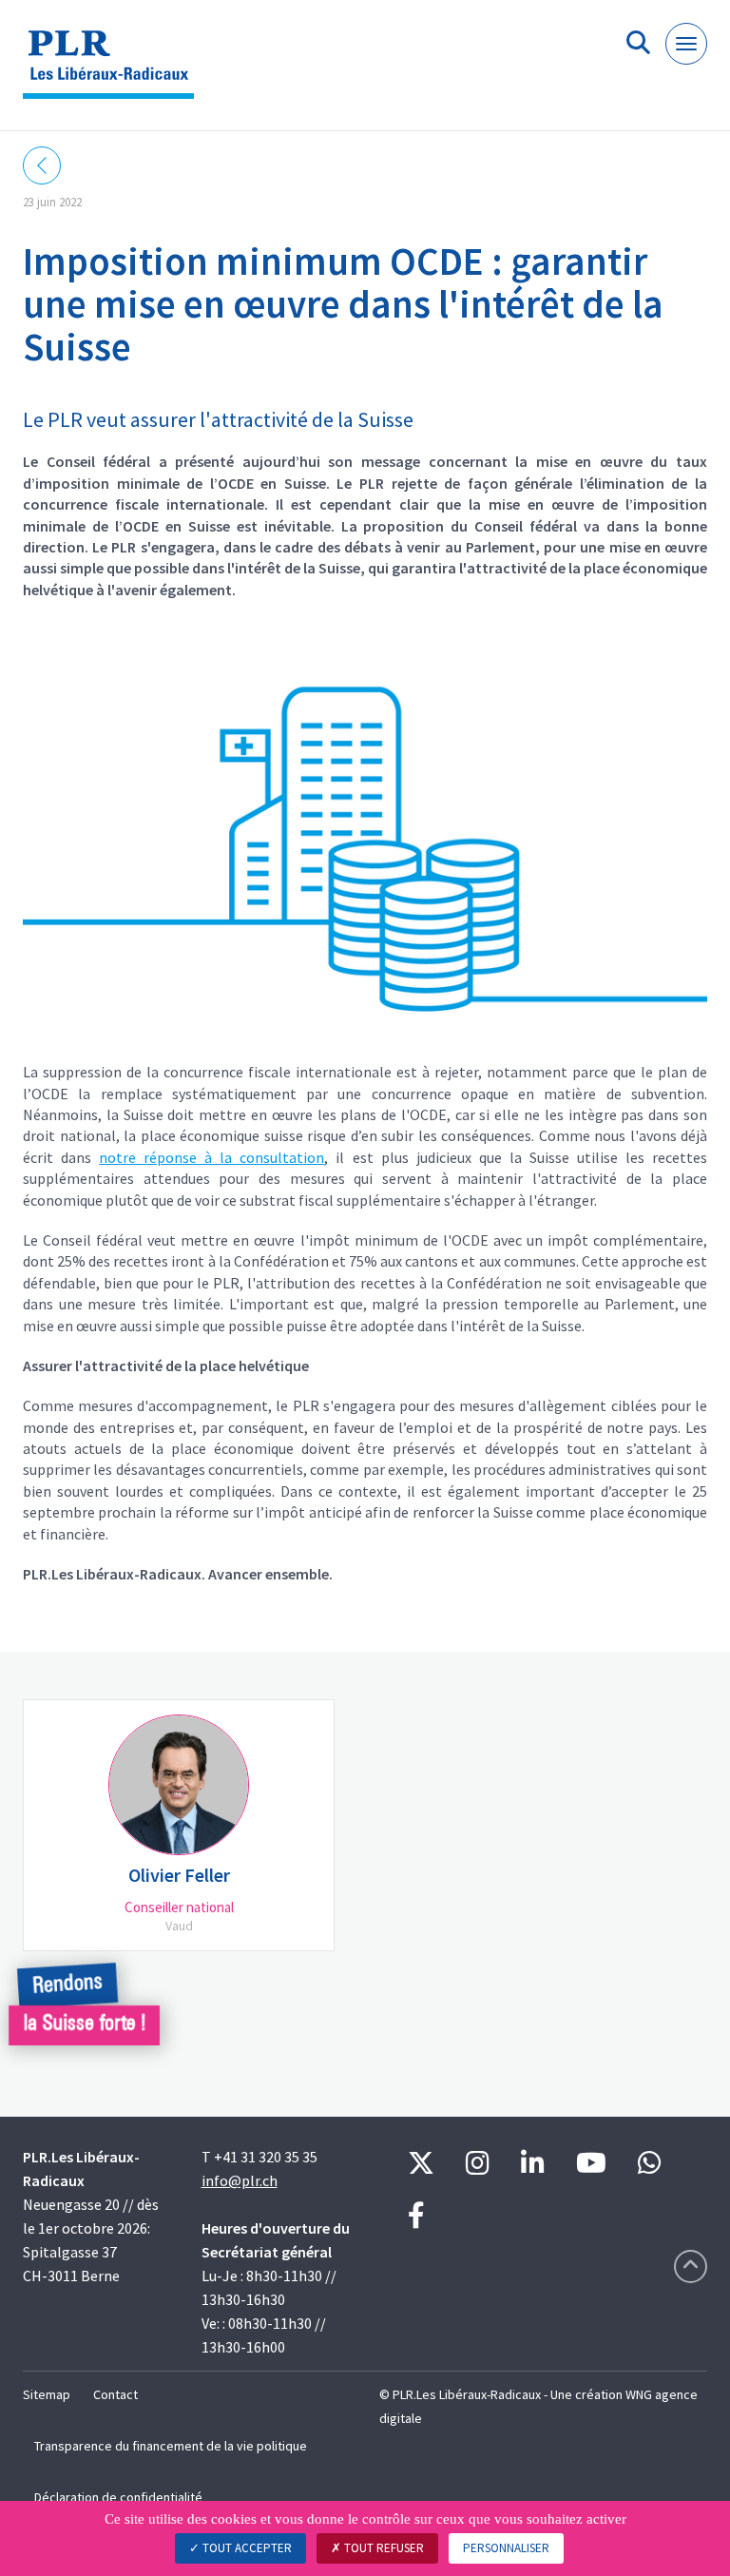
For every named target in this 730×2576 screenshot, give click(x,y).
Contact (115, 2394)
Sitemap (47, 2394)
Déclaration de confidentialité (118, 2497)
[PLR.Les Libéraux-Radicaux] (115, 73)
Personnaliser (506, 2548)
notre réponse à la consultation (211, 1157)
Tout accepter (246, 2548)
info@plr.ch (240, 2180)
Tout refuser (383, 2548)
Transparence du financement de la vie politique (171, 2446)
